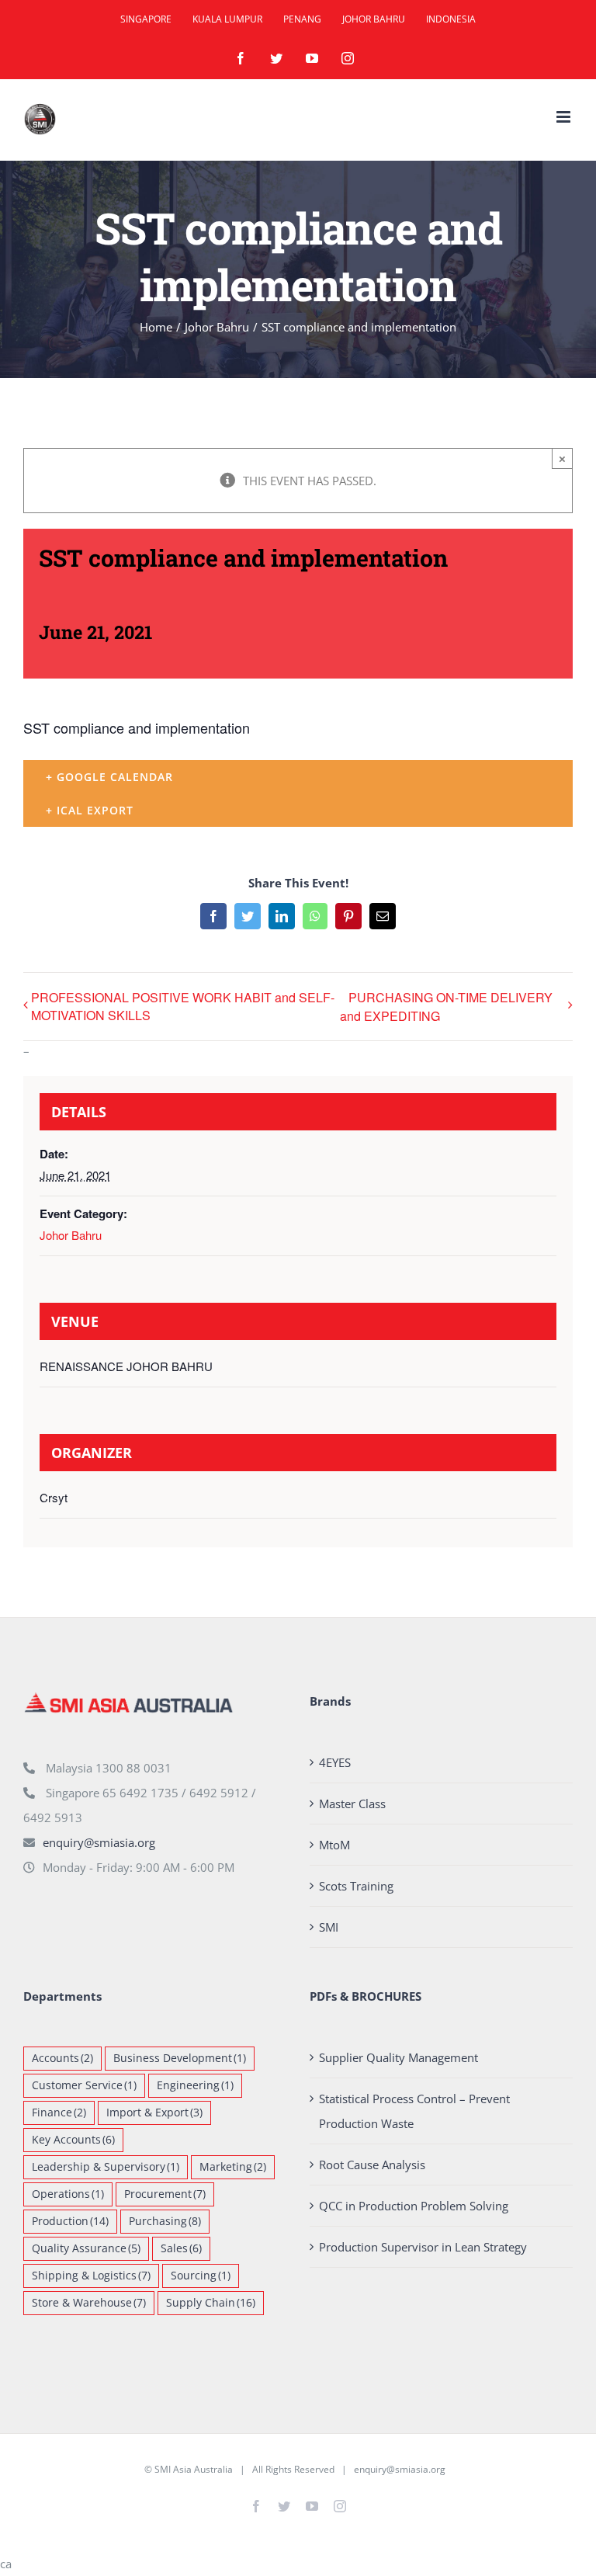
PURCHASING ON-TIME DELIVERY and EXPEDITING (446, 1007)
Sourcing (201, 2276)
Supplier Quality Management (398, 2057)
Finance (59, 2113)
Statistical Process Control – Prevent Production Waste (414, 2111)
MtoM (334, 1845)
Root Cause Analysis (372, 2165)
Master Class (352, 1804)
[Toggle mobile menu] (565, 117)
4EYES (335, 1762)
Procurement (165, 2194)
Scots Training (356, 1886)
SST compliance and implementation (137, 727)
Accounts (62, 2058)
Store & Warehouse (89, 2303)
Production (70, 2221)
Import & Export (154, 2113)
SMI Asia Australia (194, 2469)
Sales (181, 2248)
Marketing (233, 2167)
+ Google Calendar (109, 777)
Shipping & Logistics (91, 2276)
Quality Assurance (86, 2248)
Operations (68, 2194)
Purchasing (165, 2221)
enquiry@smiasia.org (99, 1842)
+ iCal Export (90, 810)
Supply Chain (211, 2303)
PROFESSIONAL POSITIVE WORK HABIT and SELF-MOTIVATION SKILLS (183, 1006)
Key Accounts (73, 2140)
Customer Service (84, 2085)
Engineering (195, 2085)
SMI (329, 1927)
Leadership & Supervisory (106, 2167)
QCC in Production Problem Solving (414, 2206)
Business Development (180, 2058)
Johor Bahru (71, 1235)
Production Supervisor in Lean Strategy (423, 2247)
